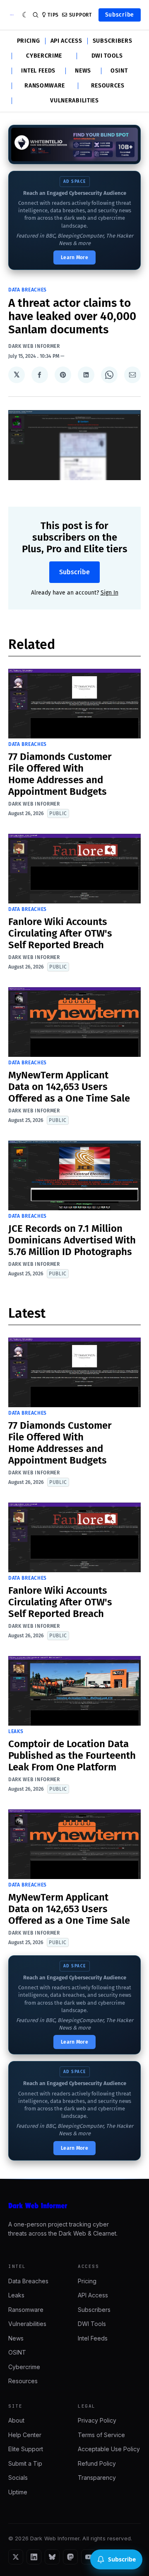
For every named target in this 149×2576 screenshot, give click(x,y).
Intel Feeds (38, 71)
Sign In (109, 593)
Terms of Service (101, 2435)
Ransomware (45, 86)
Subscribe (120, 15)
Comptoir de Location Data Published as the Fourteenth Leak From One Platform (72, 1755)
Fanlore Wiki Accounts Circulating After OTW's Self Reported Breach (60, 933)
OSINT (119, 71)
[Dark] (25, 15)
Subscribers (113, 41)
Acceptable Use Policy (109, 2449)
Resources (108, 86)
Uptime (18, 2492)
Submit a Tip (25, 2463)
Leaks (16, 1731)
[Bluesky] (52, 2557)
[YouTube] (89, 2557)
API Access (66, 41)
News (83, 71)
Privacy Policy (97, 2420)
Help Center (25, 2435)
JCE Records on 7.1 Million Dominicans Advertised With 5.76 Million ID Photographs (72, 1240)
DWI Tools (107, 56)
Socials (18, 2478)
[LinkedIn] (34, 2557)
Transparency (97, 2478)
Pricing (29, 41)
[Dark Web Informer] (74, 2206)
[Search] (36, 15)
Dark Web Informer (34, 346)
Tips (53, 15)
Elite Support (26, 2449)
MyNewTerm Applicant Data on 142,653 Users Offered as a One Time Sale (69, 1087)
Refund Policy (97, 2463)
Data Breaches (28, 290)
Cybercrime (44, 56)
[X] (16, 2557)
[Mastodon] (70, 2557)
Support (81, 15)
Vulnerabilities (74, 101)
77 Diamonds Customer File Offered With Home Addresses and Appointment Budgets (60, 774)
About (16, 2420)
